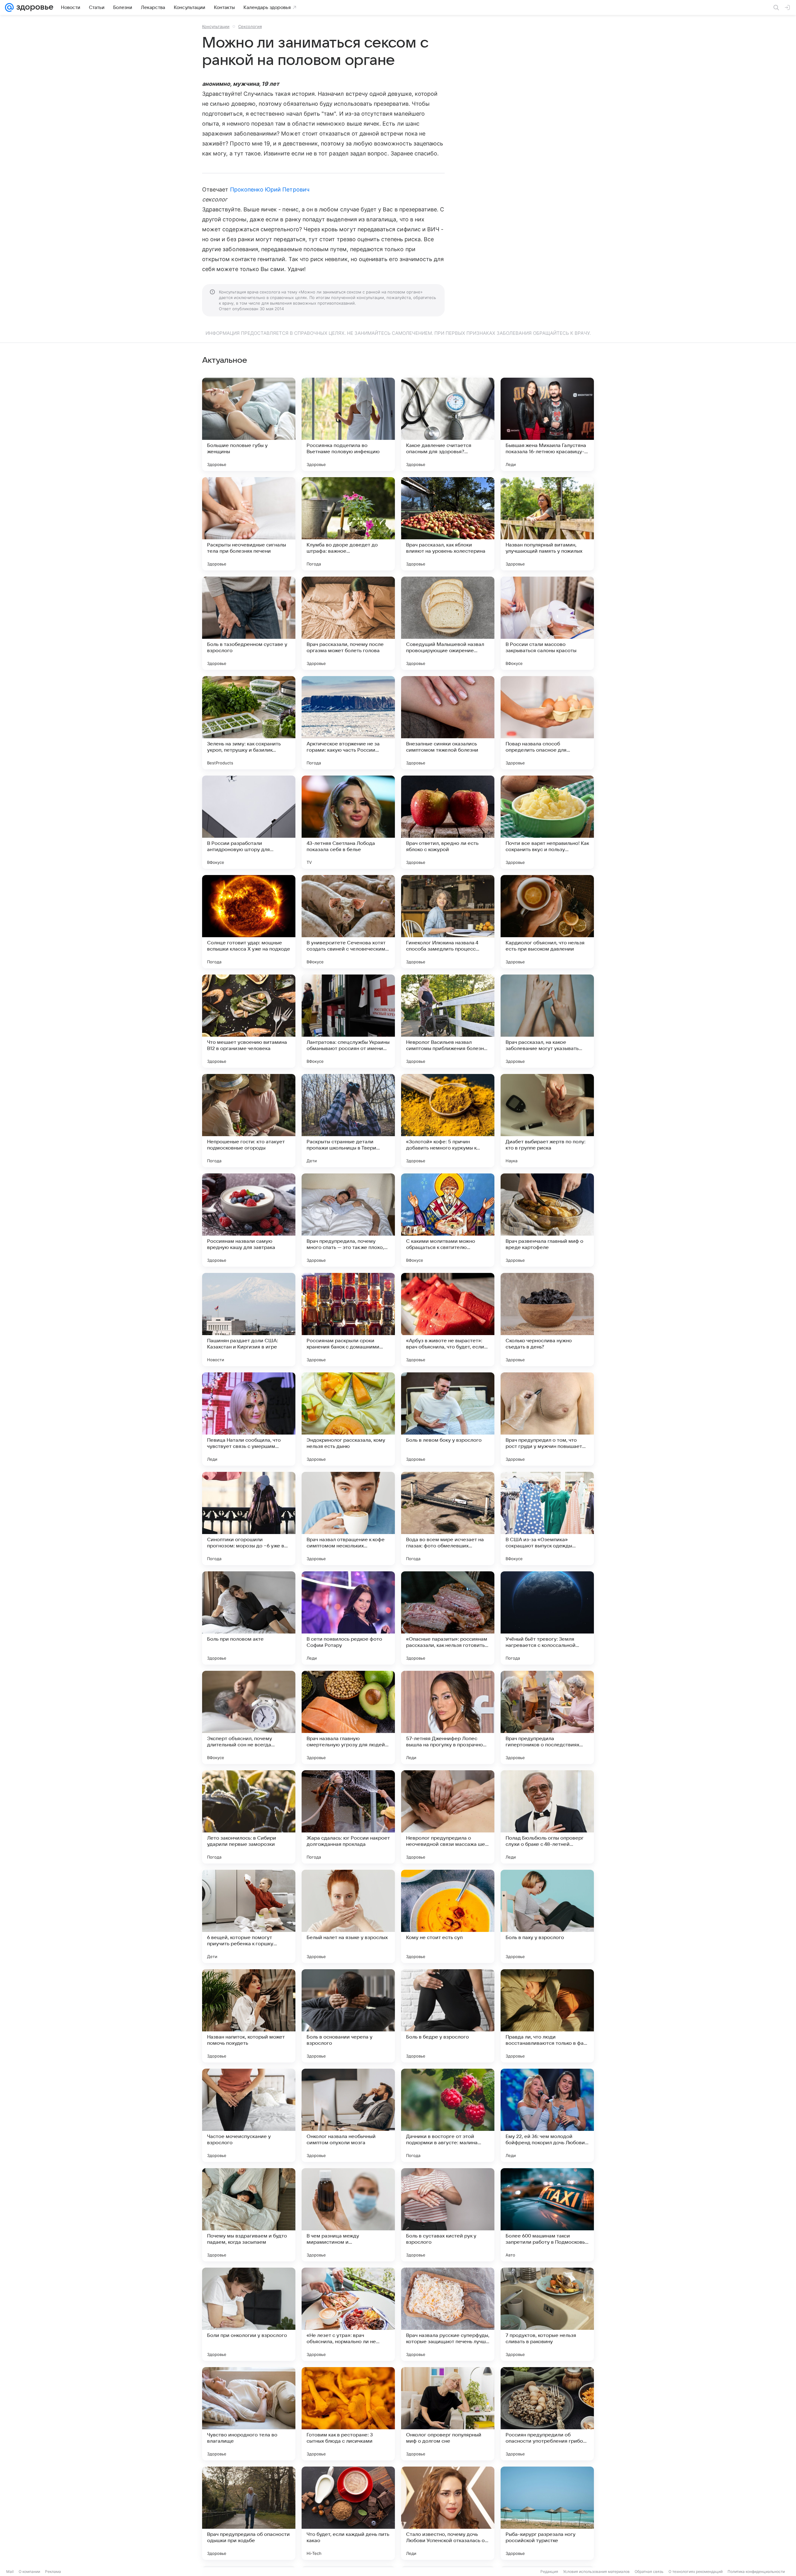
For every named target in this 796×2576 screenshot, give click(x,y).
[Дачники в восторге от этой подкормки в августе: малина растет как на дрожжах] (448, 2115)
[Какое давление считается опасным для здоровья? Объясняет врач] (448, 424)
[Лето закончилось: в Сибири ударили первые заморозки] (249, 1817)
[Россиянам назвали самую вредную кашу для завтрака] (249, 1220)
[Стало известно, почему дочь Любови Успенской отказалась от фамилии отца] (448, 2513)
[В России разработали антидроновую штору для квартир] (249, 822)
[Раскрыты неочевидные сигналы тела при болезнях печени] (249, 524)
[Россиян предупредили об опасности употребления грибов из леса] (547, 2414)
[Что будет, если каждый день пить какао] (348, 2513)
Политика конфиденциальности (756, 2571)
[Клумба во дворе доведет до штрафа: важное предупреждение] (348, 524)
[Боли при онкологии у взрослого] (249, 2314)
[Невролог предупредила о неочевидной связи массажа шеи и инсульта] (448, 1817)
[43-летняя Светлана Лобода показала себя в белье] (348, 822)
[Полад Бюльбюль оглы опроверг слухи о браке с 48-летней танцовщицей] (547, 1817)
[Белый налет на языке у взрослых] (348, 1916)
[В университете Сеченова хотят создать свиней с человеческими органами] (348, 922)
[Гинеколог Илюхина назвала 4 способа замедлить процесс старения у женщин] (448, 922)
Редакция (549, 2571)
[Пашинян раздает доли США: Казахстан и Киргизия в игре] (249, 1320)
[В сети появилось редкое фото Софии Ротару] (348, 1618)
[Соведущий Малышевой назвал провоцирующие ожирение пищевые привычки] (448, 623)
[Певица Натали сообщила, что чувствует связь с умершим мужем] (249, 1419)
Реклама (53, 2571)
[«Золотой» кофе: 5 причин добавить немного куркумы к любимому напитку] (448, 1121)
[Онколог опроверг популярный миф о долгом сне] (448, 2414)
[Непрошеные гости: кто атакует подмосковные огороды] (249, 1121)
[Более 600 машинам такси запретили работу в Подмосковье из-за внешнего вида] (547, 2215)
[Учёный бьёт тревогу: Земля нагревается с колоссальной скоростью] (547, 1618)
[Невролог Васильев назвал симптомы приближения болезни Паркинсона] (448, 1021)
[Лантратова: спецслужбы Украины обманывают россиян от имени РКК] (348, 1021)
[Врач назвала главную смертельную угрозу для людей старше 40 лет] (348, 1717)
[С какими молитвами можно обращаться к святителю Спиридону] (448, 1220)
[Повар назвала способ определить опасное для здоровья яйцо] (547, 723)
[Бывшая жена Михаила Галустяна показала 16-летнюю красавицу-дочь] (547, 424)
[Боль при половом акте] (249, 1618)
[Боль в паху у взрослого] (547, 1916)
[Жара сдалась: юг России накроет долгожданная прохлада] (348, 1817)
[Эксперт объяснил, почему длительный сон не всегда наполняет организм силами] (249, 1717)
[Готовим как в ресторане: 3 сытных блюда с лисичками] (348, 2414)
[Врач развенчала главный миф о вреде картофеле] (547, 1220)
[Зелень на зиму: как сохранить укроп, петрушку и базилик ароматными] (249, 723)
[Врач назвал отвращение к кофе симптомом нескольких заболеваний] (348, 1518)
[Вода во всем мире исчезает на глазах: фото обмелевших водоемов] (448, 1518)
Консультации (216, 26)
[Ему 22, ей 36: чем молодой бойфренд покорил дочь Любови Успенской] (547, 2115)
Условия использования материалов (596, 2571)
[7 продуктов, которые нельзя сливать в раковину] (547, 2314)
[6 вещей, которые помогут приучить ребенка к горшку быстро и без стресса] (249, 1916)
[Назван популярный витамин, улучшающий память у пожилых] (547, 524)
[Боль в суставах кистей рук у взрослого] (448, 2215)
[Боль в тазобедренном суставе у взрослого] (249, 623)
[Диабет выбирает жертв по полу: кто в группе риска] (547, 1121)
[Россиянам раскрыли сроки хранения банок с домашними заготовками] (348, 1320)
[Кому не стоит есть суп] (448, 1916)
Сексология (250, 26)
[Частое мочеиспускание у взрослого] (249, 2115)
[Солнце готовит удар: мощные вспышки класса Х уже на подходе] (249, 922)
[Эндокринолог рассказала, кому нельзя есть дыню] (348, 1419)
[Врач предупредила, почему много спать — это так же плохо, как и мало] (348, 1220)
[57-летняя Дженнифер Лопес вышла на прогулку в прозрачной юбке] (448, 1717)
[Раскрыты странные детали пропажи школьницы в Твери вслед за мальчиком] (348, 1121)
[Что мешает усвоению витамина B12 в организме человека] (249, 1021)
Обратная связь (649, 2571)
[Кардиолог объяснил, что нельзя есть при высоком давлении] (547, 922)
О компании (29, 2571)
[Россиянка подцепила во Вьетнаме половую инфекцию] (348, 424)
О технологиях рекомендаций (696, 2571)
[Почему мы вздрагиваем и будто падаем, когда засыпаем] (249, 2215)
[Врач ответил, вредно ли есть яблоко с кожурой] (448, 822)
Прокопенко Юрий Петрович (270, 189)
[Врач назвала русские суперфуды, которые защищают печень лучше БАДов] (448, 2314)
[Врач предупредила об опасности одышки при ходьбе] (249, 2513)
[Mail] (9, 7)
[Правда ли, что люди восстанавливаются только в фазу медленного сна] (547, 2016)
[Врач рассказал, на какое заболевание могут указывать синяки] (547, 1021)
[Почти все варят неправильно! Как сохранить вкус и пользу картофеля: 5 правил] (547, 822)
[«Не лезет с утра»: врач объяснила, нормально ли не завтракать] (348, 2314)
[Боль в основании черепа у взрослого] (348, 2016)
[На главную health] (34, 7)
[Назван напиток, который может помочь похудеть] (249, 2016)
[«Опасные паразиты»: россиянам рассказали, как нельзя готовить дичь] (448, 1618)
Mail (10, 2571)
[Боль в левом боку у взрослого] (448, 1419)
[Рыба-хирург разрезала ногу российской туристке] (547, 2513)
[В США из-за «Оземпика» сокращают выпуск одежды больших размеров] (547, 1518)
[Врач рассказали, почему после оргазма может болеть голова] (348, 623)
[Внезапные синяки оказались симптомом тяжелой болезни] (448, 723)
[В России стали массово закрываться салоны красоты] (547, 623)
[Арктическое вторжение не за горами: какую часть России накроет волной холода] (348, 723)
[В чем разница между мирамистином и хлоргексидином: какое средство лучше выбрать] (348, 2215)
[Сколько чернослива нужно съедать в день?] (547, 1320)
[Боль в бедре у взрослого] (448, 2016)
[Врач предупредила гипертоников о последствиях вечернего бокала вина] (547, 1717)
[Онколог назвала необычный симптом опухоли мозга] (348, 2115)
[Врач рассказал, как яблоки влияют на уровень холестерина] (448, 524)
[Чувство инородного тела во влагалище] (249, 2414)
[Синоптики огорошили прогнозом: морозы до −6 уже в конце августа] (249, 1518)
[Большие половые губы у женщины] (249, 424)
